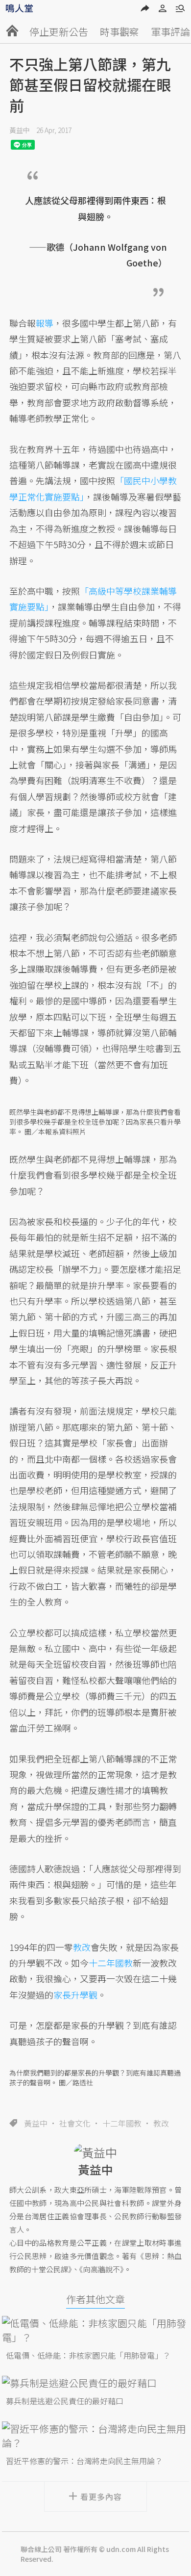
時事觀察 (119, 32)
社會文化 (75, 2123)
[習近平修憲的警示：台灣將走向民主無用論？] (95, 2436)
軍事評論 (170, 32)
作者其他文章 (95, 2299)
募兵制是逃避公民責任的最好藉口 (65, 2401)
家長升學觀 (75, 1995)
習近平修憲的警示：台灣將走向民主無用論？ (84, 2461)
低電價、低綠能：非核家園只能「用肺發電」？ (88, 2355)
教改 (161, 2123)
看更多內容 (101, 2497)
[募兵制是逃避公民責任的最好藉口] (95, 2383)
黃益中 (20, 130)
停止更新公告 (59, 32)
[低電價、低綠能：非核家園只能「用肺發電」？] (95, 2330)
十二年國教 (122, 2123)
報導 (45, 323)
